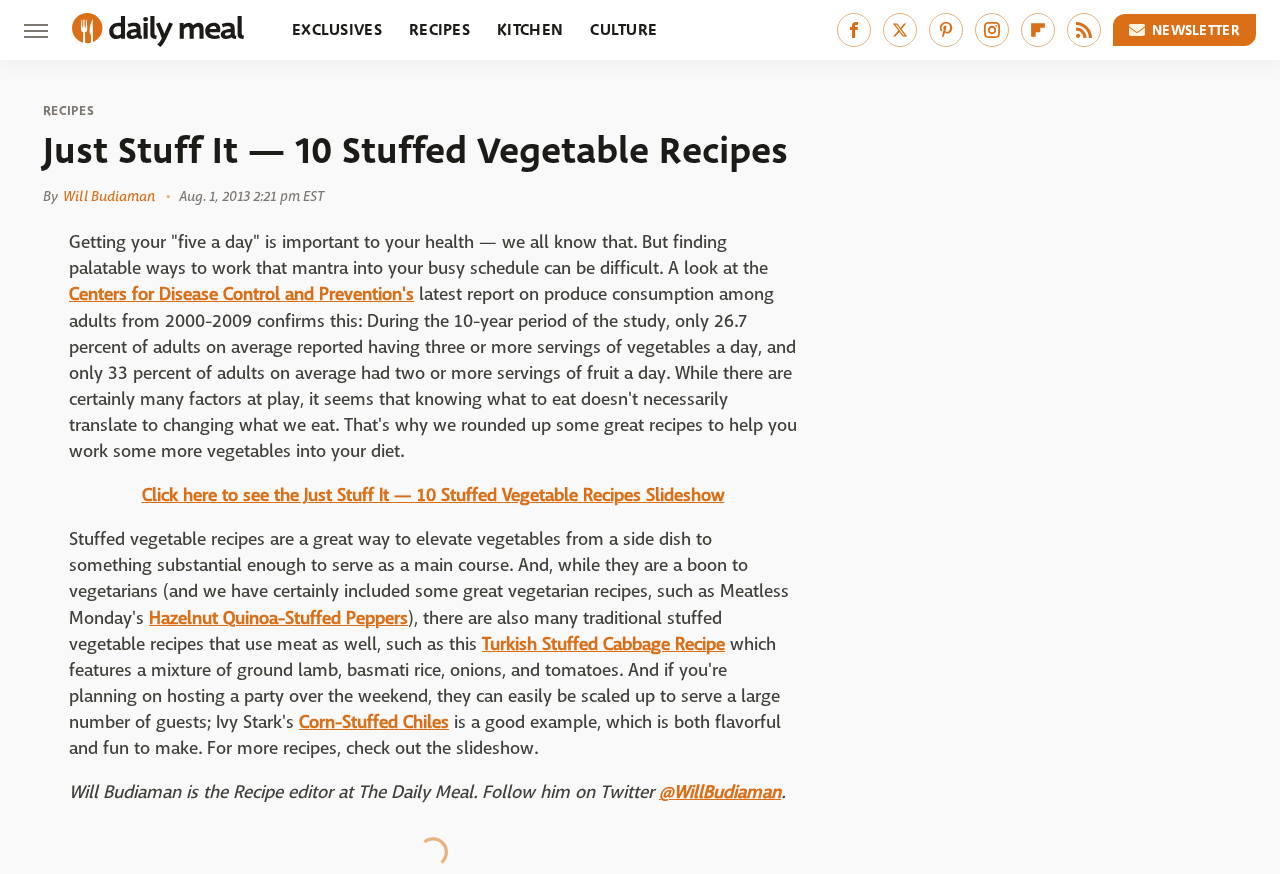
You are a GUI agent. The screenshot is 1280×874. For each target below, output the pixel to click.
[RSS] (1084, 30)
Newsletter (1196, 30)
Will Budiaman (109, 196)
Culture (623, 29)
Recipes (439, 29)
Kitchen (530, 29)
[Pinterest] (946, 30)
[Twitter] (900, 30)
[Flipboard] (1038, 30)
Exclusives (337, 29)
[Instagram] (992, 30)
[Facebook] (854, 30)
